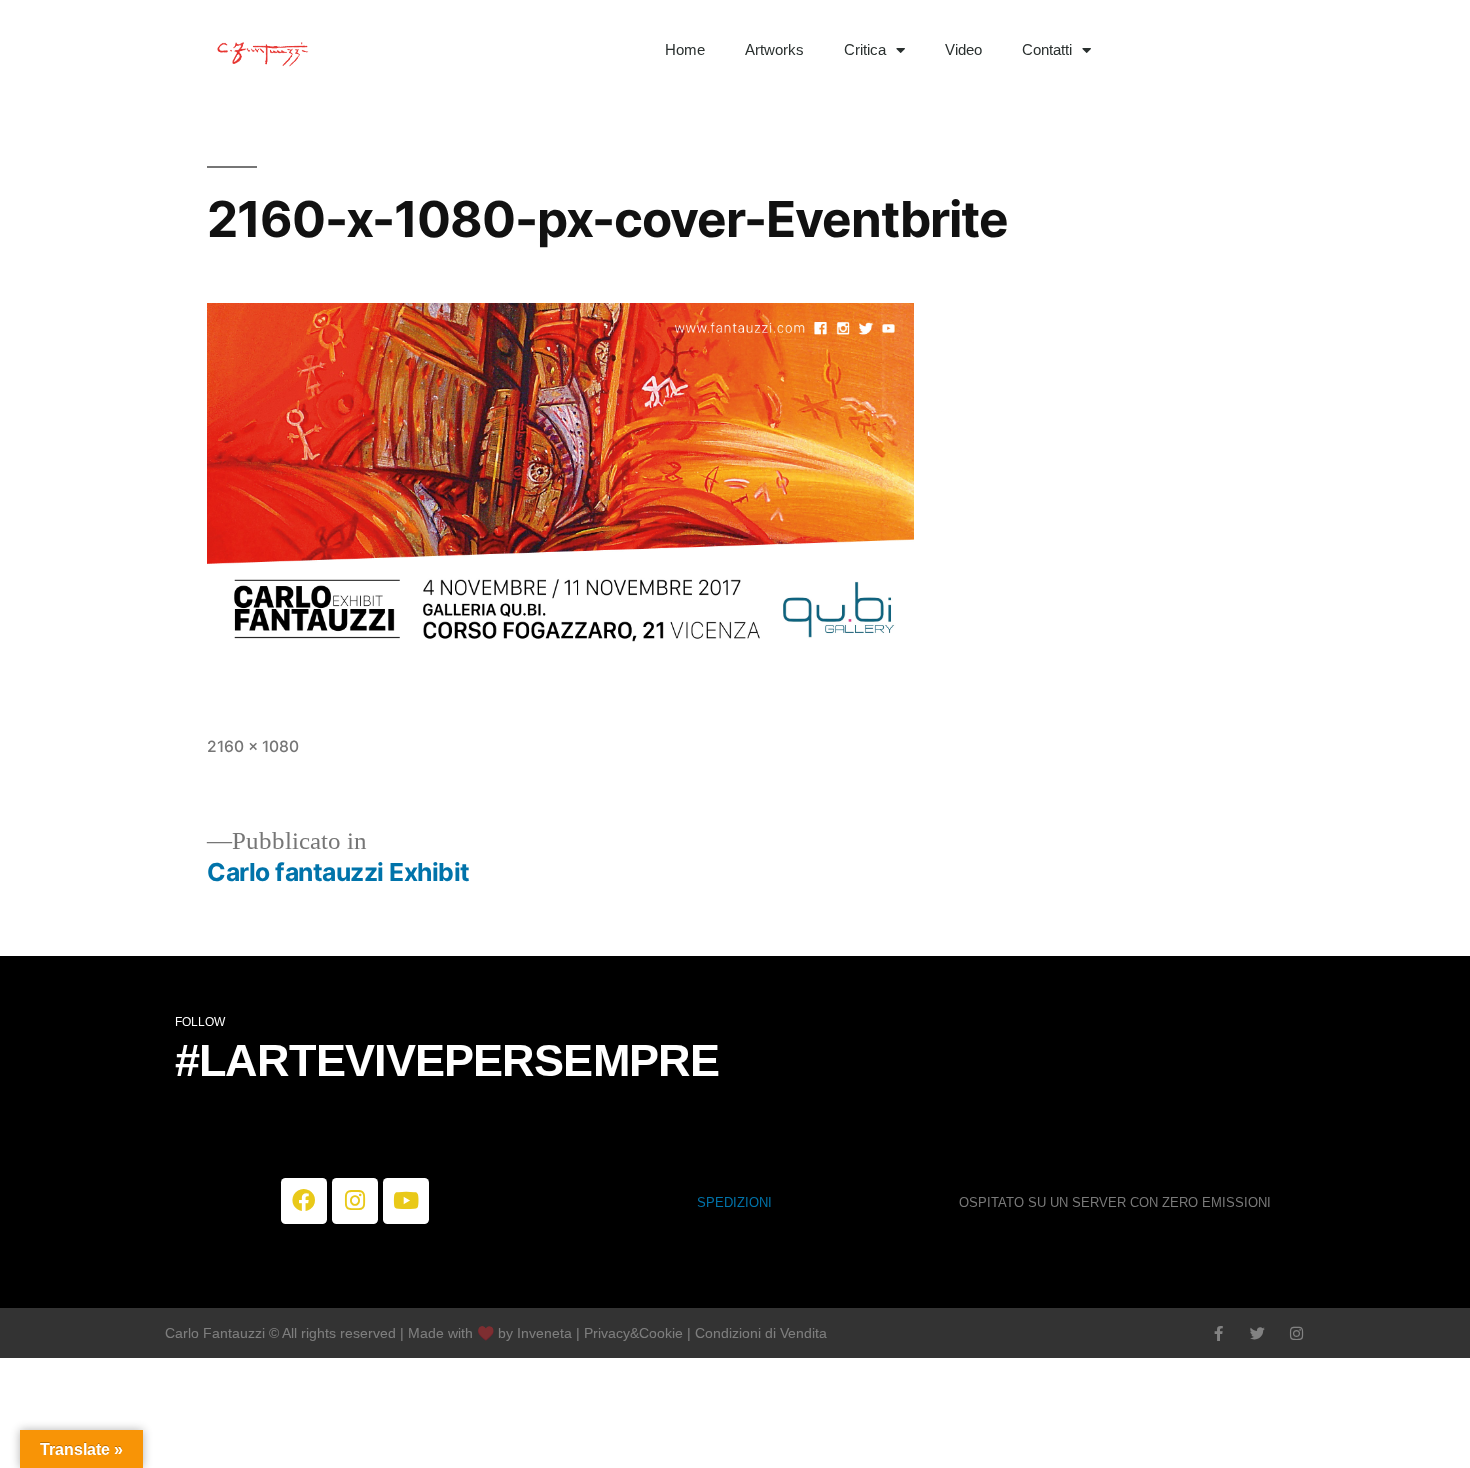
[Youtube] (406, 1201)
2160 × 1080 (253, 746)
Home (685, 49)
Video (963, 49)
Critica (865, 49)
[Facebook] (304, 1201)
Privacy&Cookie (633, 1333)
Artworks (774, 49)
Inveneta (546, 1333)
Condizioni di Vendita (761, 1333)
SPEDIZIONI (734, 1202)
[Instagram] (355, 1201)
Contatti (1047, 49)
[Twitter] (1257, 1333)
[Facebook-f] (1218, 1333)
